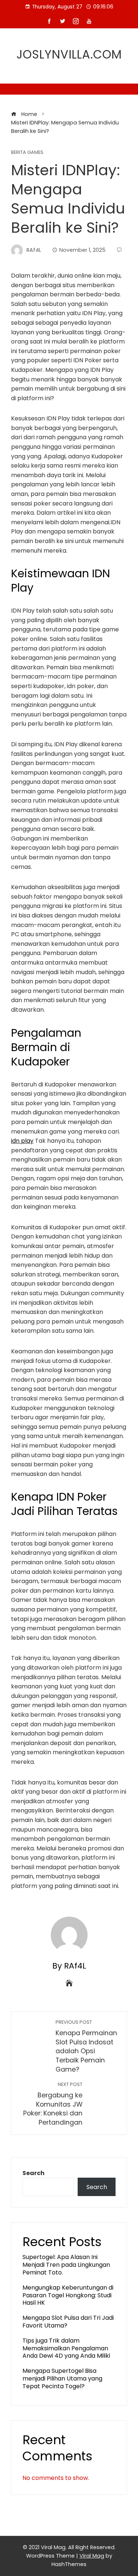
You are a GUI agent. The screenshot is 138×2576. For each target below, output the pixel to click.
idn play (22, 1141)
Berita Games (27, 153)
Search (33, 2173)
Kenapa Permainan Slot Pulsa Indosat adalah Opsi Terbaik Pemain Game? (86, 2046)
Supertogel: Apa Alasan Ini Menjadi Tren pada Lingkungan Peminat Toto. (66, 2265)
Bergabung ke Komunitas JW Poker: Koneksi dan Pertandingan (53, 2104)
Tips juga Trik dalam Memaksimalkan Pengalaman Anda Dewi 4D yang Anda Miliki (66, 2348)
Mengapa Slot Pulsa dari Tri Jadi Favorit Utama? (68, 2322)
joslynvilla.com (69, 54)
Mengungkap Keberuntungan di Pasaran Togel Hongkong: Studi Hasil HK (68, 2295)
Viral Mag (92, 2556)
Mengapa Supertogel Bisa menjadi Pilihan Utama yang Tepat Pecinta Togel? (62, 2378)
